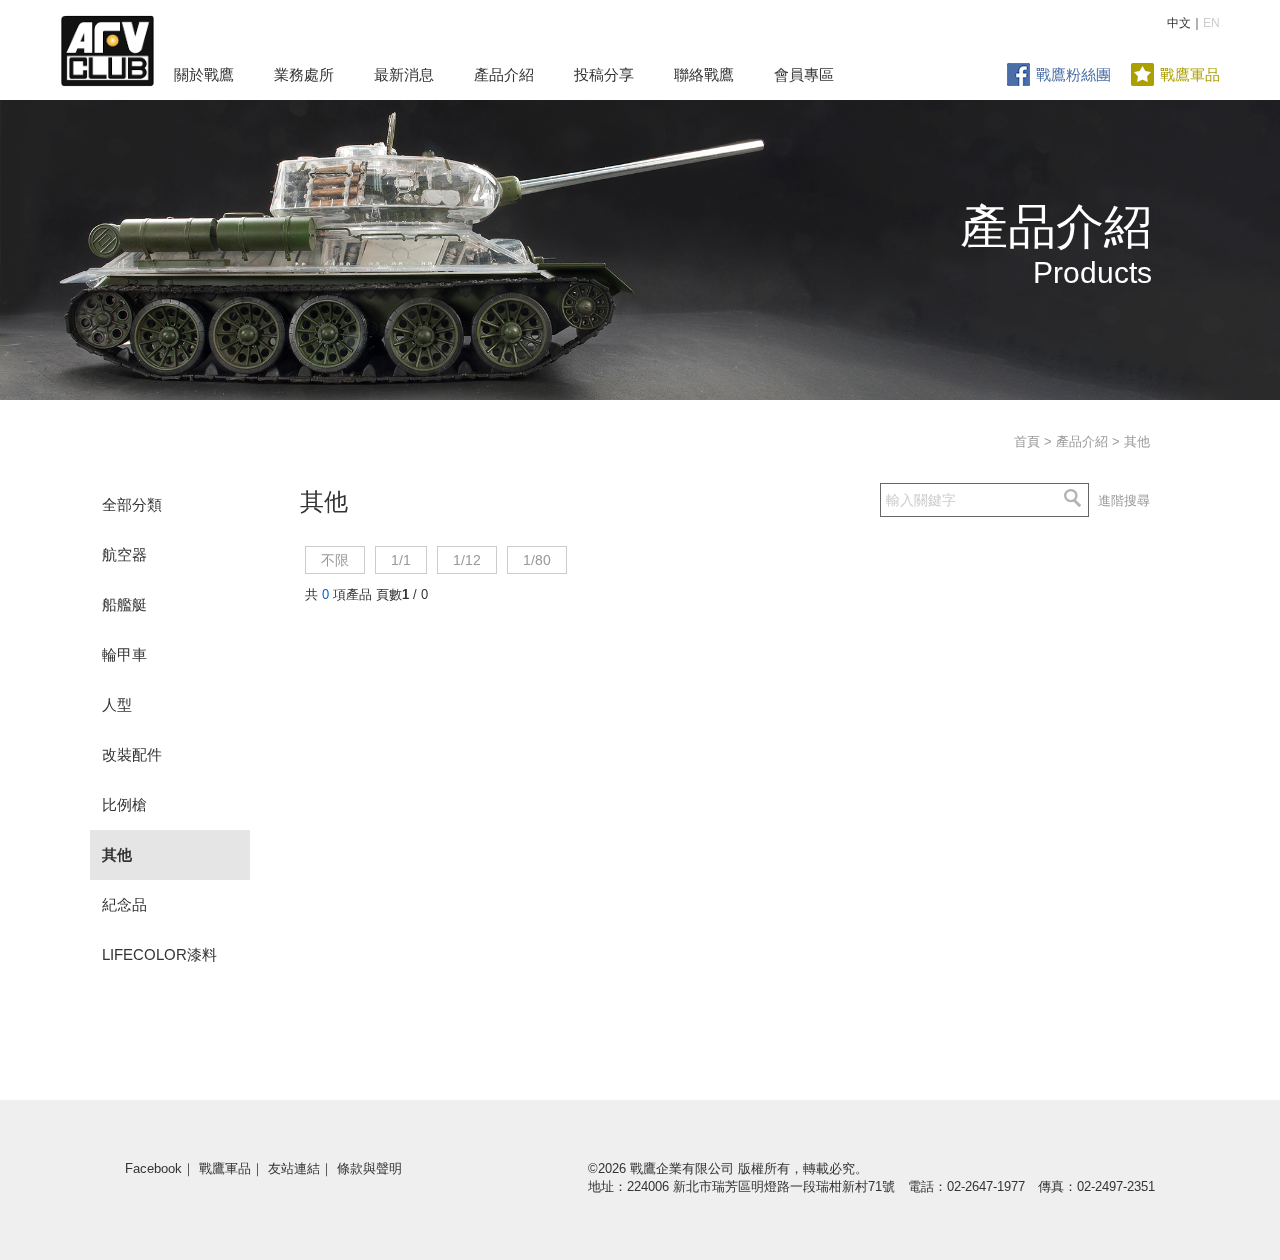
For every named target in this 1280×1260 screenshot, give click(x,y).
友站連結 (294, 1168)
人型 (117, 704)
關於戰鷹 (204, 74)
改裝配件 (132, 754)
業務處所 (304, 74)
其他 (117, 854)
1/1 (401, 560)
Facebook (153, 1168)
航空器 (124, 554)
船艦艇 (124, 604)
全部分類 (132, 504)
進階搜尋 (1124, 500)
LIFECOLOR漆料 (159, 954)
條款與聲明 (369, 1168)
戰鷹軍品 (1190, 74)
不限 (335, 560)
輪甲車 (124, 654)
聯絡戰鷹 (704, 74)
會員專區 (804, 74)
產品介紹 (504, 74)
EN (1211, 23)
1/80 (537, 560)
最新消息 (404, 74)
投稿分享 (604, 74)
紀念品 (124, 904)
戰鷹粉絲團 (1073, 74)
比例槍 (124, 804)
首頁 (1027, 441)
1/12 (467, 560)
